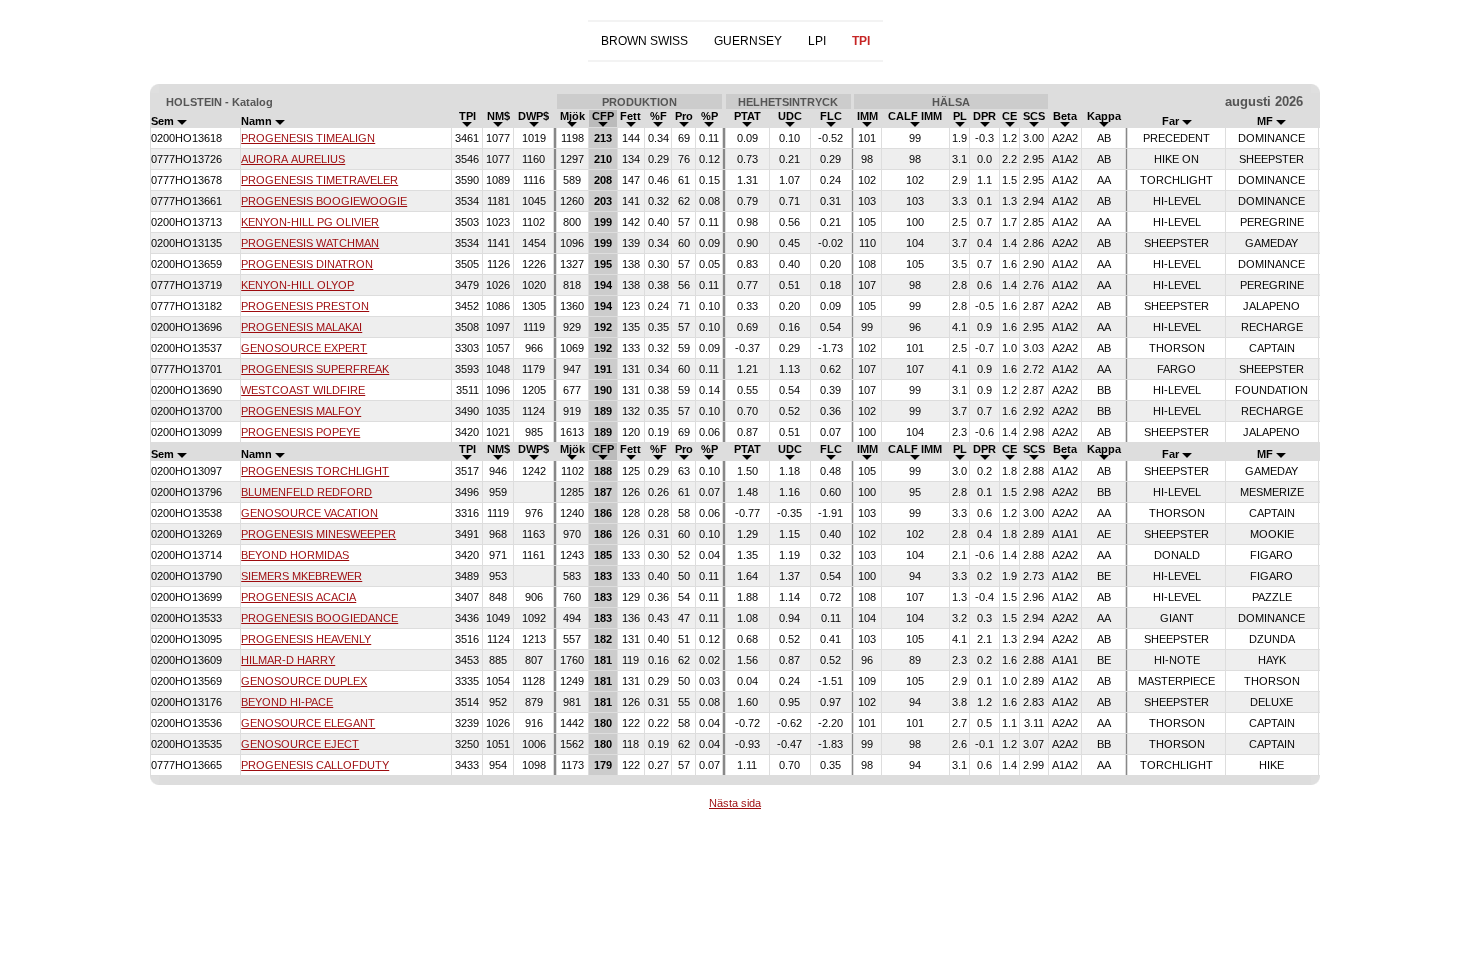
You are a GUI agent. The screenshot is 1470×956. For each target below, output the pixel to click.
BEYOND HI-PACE (287, 702)
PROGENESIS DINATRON (307, 264)
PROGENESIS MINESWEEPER (318, 534)
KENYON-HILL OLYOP (297, 285)
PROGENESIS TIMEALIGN (308, 138)
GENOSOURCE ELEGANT (308, 723)
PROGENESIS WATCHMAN (310, 243)
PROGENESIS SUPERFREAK (315, 369)
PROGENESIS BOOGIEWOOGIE (324, 201)
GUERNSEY (748, 41)
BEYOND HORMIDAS (295, 555)
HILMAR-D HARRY (288, 660)
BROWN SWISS (644, 41)
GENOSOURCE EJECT (300, 744)
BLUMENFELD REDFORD (306, 492)
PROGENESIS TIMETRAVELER (319, 180)
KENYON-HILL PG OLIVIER (310, 222)
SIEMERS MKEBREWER (301, 576)
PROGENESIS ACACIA (298, 597)
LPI (817, 41)
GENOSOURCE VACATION (309, 513)
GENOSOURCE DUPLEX (304, 681)
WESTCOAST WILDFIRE (303, 390)
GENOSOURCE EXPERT (304, 348)
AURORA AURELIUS (293, 159)
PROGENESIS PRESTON (305, 306)
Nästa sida (735, 803)
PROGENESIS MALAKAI (301, 327)
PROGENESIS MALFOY (301, 411)
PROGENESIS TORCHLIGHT (315, 471)
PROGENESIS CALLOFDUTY (315, 765)
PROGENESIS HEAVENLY (306, 639)
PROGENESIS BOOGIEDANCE (319, 618)
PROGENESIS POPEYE (300, 432)
